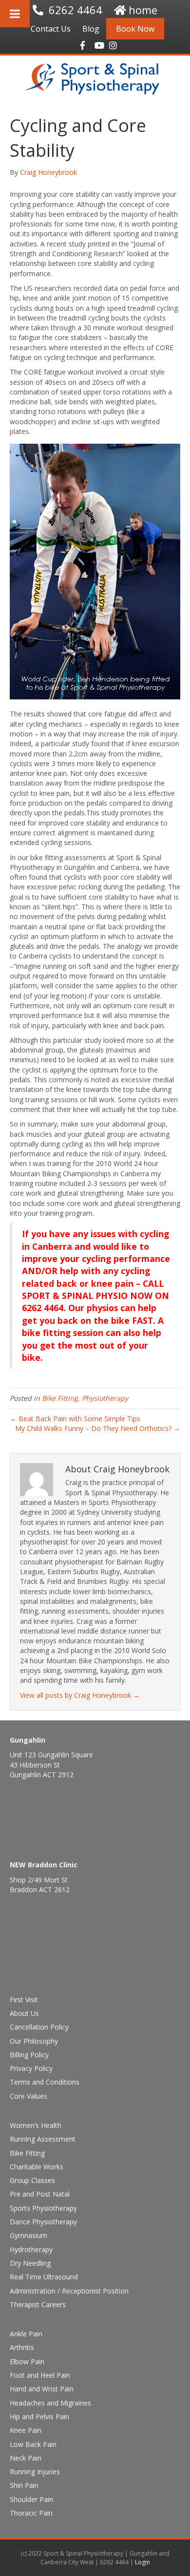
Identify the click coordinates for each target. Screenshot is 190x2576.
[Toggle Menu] (15, 14)
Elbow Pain (27, 2361)
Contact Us (51, 29)
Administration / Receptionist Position (69, 2291)
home (143, 10)
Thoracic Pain (31, 2513)
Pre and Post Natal (40, 2194)
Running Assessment (43, 2139)
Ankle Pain (26, 2334)
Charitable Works (37, 2167)
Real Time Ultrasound (44, 2277)
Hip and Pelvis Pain (39, 2416)
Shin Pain (24, 2485)
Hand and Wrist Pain (42, 2389)
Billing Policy (29, 2055)
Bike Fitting (60, 1398)
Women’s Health (36, 2125)
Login (142, 2562)
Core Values (28, 2096)
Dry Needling (30, 2263)
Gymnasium (28, 2235)
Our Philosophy (34, 2041)
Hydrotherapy (31, 2249)
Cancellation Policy (39, 2027)
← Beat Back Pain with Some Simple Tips (75, 1419)
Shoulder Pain (31, 2499)
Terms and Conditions (45, 2082)
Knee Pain (26, 2430)
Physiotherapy (105, 1398)
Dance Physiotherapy (43, 2222)
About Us (24, 2013)
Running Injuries (35, 2472)
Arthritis (22, 2347)
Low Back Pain (33, 2444)
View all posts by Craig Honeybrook (80, 1695)
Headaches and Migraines (50, 2403)
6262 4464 (76, 10)
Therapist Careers (38, 2304)
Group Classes (32, 2180)
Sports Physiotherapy (43, 2208)
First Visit (24, 2000)
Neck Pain (26, 2458)
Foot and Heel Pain (40, 2375)
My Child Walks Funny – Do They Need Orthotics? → (98, 1428)
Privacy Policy (31, 2068)
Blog (91, 29)
